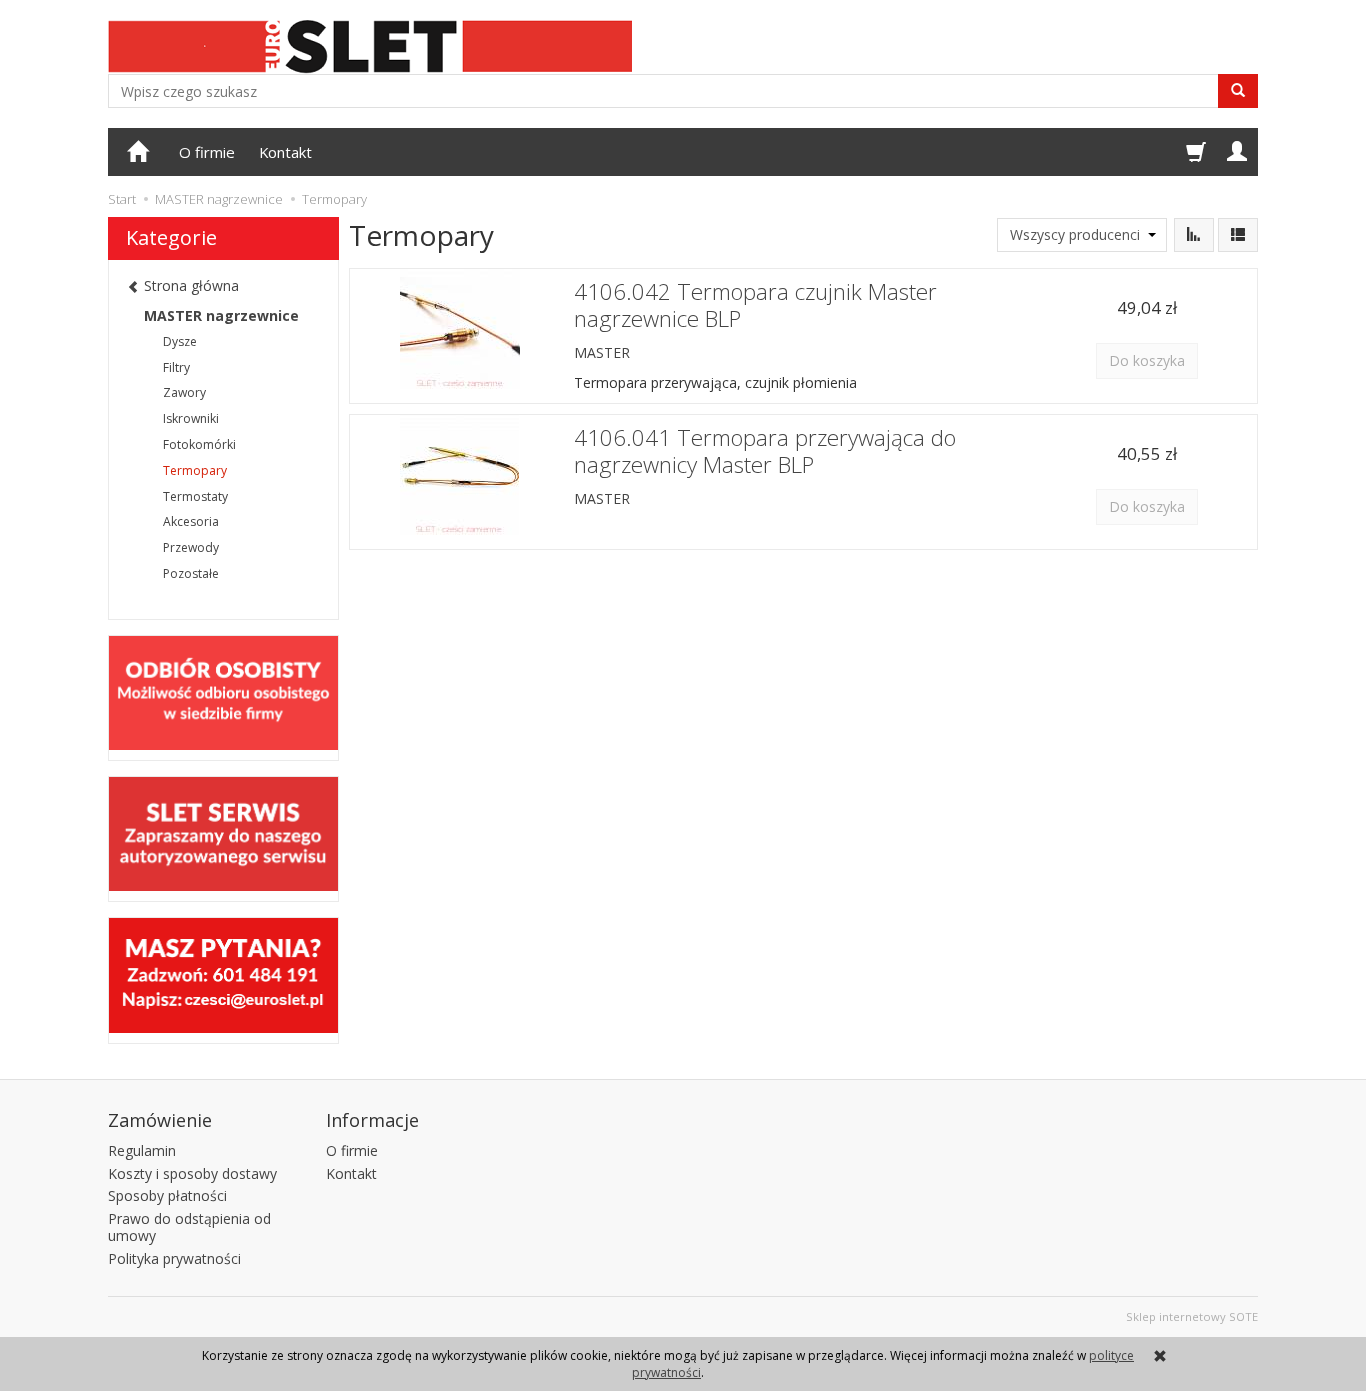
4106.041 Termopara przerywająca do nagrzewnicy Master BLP (765, 451)
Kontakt (285, 152)
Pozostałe (191, 573)
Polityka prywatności (174, 1258)
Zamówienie (160, 1120)
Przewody (191, 547)
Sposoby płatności (167, 1195)
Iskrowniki (191, 418)
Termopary (195, 470)
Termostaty (195, 496)
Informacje (372, 1120)
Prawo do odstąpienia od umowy (189, 1227)
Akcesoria (191, 521)
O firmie (207, 152)
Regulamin (142, 1150)
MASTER (602, 352)
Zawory (184, 392)
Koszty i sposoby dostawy (192, 1173)
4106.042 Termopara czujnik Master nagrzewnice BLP (755, 305)
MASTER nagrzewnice (221, 315)
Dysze (180, 341)
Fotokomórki (199, 444)
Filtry (176, 367)
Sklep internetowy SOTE (1192, 1316)
